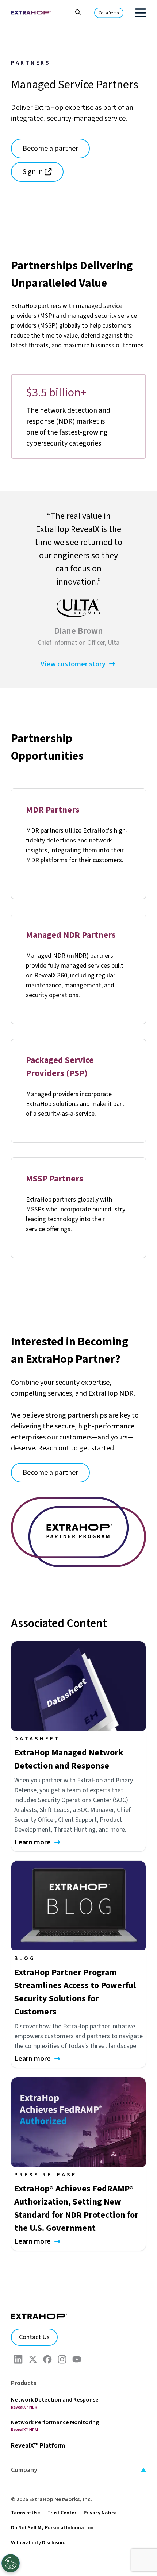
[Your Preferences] (11, 2563)
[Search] (74, 11)
